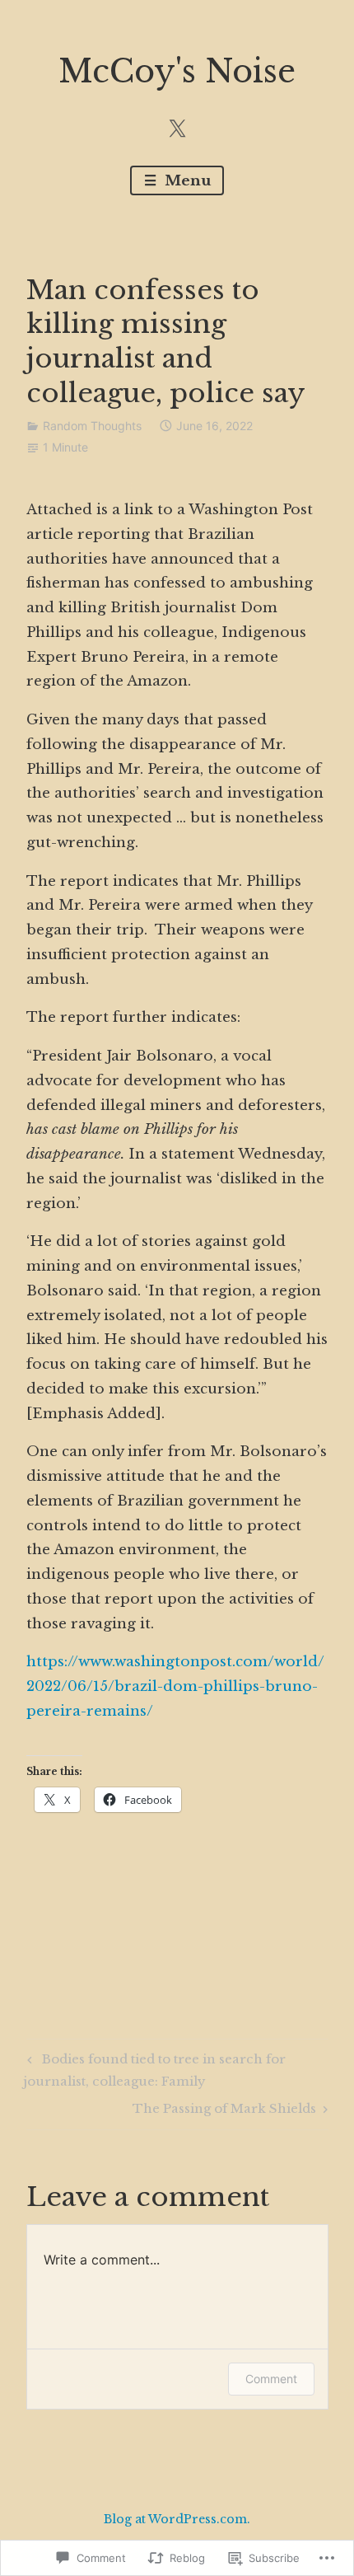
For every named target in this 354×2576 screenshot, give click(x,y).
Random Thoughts (92, 426)
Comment (271, 2379)
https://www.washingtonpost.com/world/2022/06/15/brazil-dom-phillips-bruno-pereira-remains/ (175, 1686)
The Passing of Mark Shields (224, 2111)
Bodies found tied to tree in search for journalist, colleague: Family (154, 2070)
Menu (186, 181)
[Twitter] (177, 128)
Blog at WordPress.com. (177, 2519)
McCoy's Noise (177, 71)
